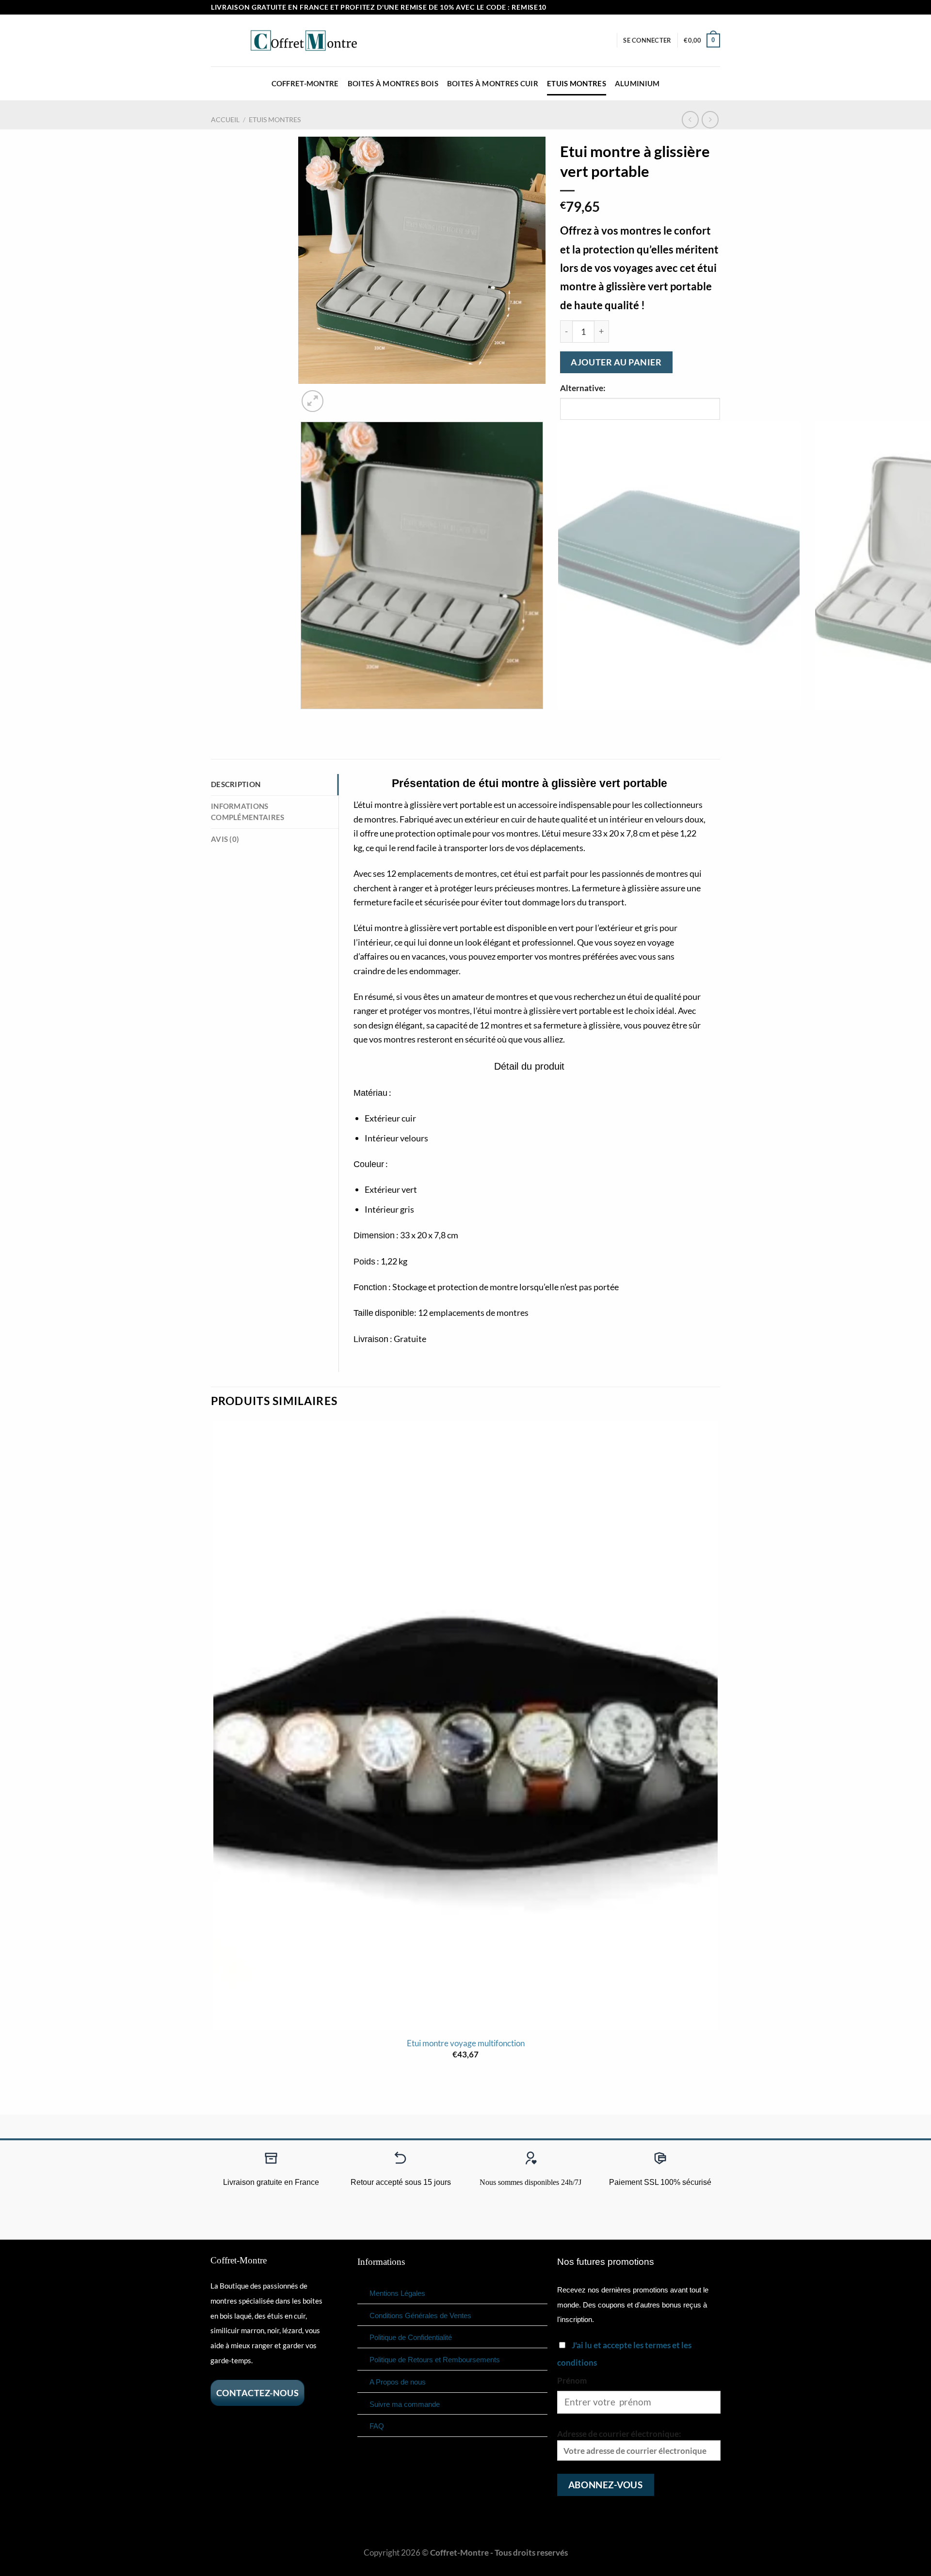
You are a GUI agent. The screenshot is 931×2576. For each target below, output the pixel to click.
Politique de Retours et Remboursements (435, 2360)
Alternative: (583, 388)
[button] (647, 40)
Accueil (225, 119)
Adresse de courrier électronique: (619, 2434)
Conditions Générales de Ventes (420, 2315)
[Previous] (304, 720)
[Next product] (690, 120)
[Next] (340, 395)
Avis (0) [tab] (225, 839)
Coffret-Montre (305, 83)
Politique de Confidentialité (411, 2337)
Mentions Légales (397, 2293)
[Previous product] (710, 120)
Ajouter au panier (616, 362)
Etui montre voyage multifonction (466, 2043)
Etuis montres (577, 83)
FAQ (377, 2426)
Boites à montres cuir (493, 83)
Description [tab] (236, 784)
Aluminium (637, 83)
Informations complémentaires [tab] (248, 812)
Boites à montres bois (393, 83)
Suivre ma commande (405, 2404)
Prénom (572, 2380)
